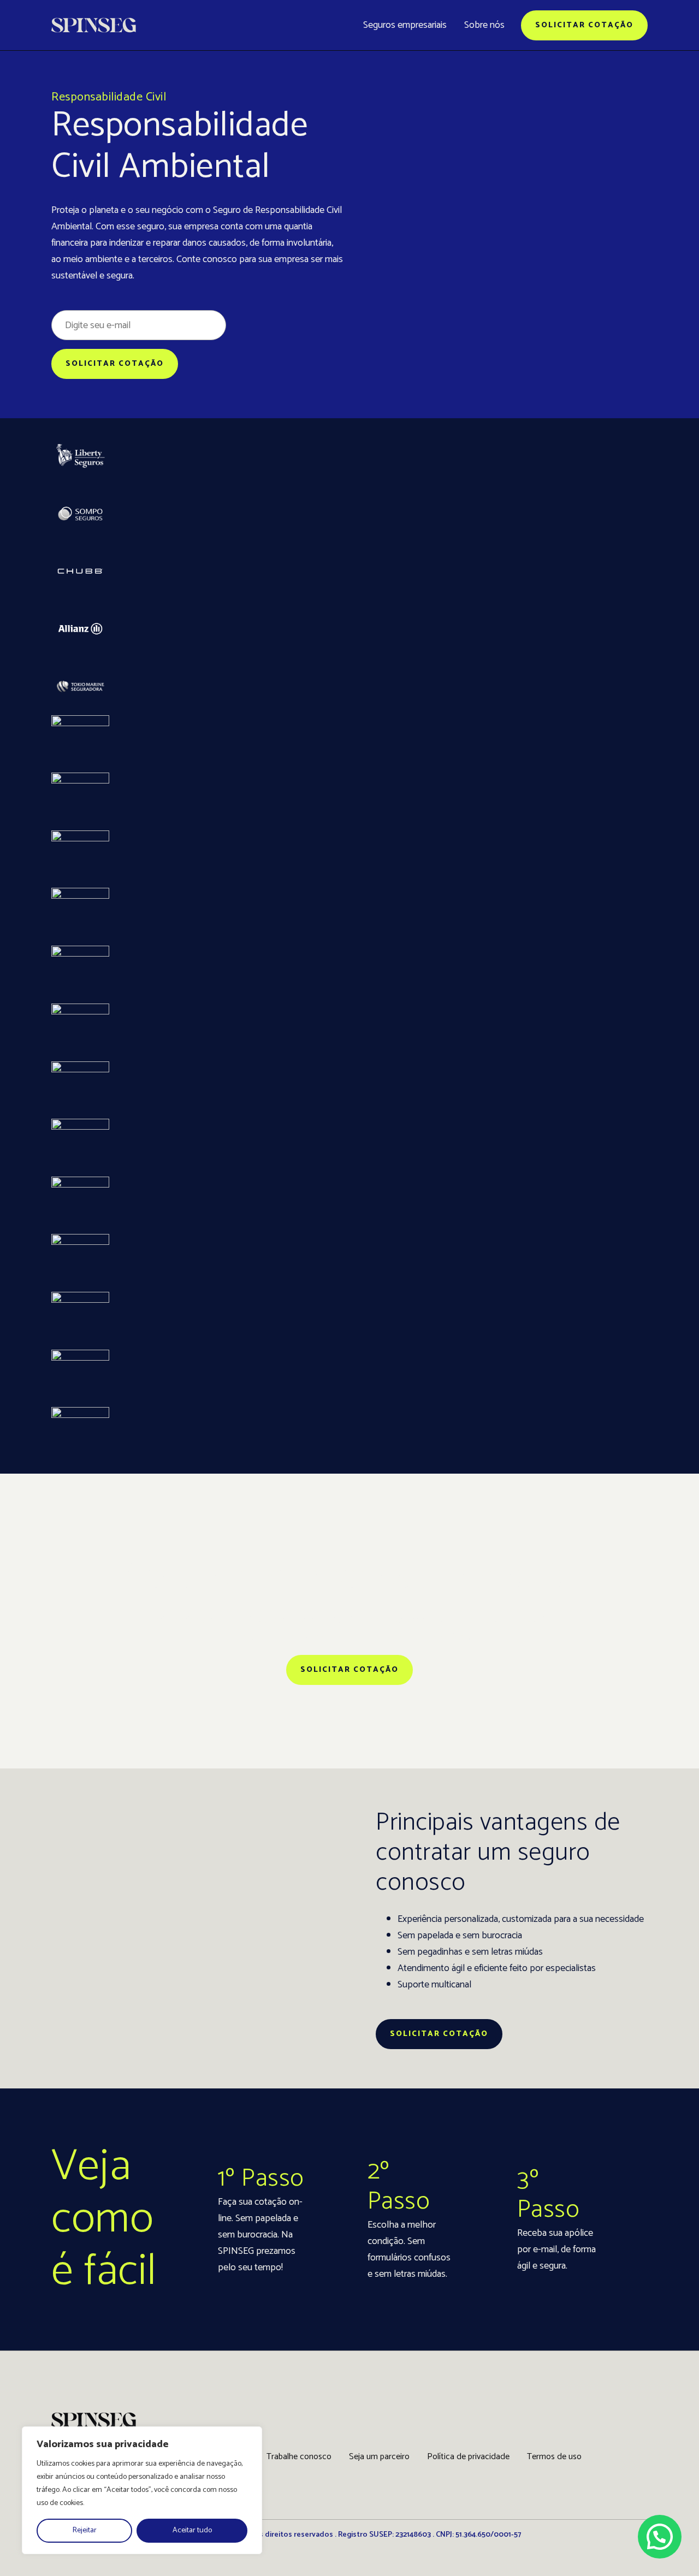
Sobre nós (484, 25)
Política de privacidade (468, 2457)
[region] (142, 2490)
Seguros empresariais (405, 25)
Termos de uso (554, 2457)
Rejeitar (85, 2530)
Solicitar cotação (584, 25)
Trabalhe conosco (299, 2457)
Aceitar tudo (192, 2530)
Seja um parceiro (379, 2457)
